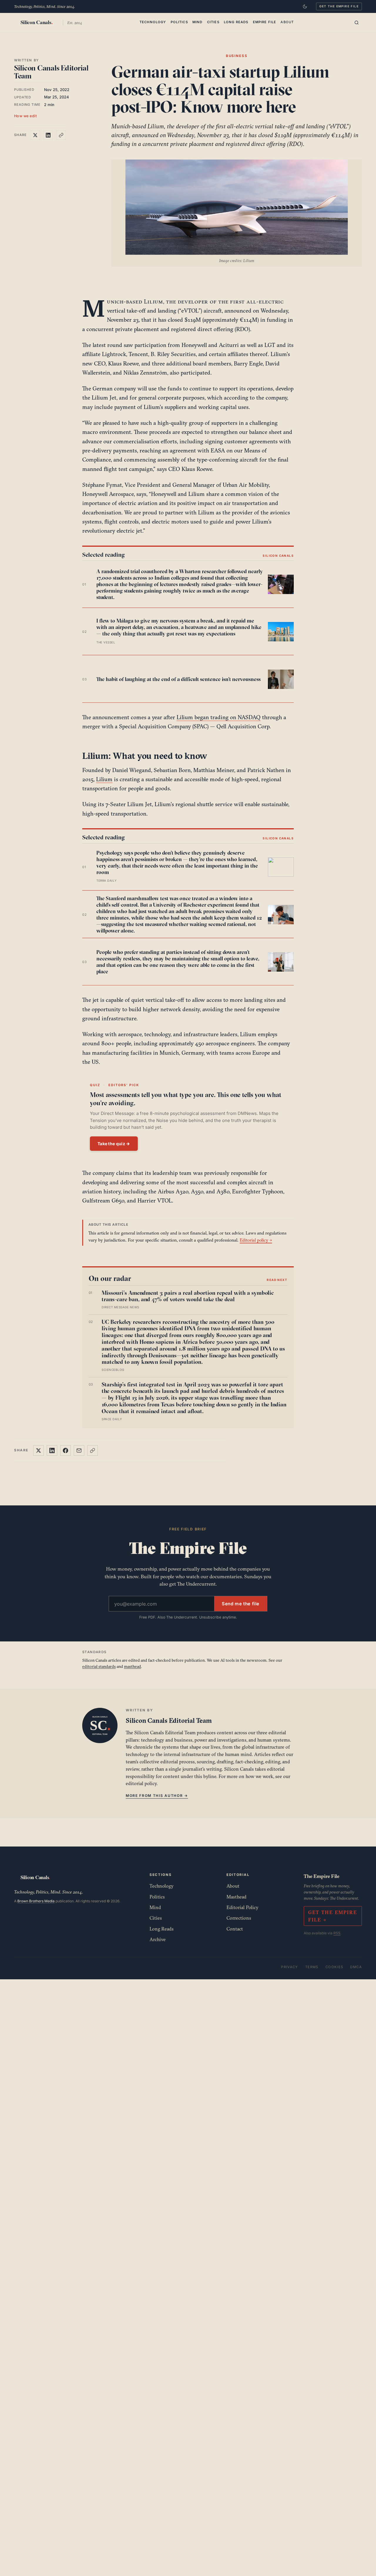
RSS (337, 1933)
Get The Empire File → (333, 1916)
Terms (312, 1967)
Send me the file (241, 1604)
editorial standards (99, 1666)
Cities (213, 22)
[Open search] (357, 23)
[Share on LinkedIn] (48, 135)
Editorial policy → (256, 1240)
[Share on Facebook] (66, 1450)
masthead (132, 1666)
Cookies (334, 1967)
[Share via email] (79, 1450)
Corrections (239, 1918)
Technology (153, 22)
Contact (235, 1929)
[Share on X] (35, 135)
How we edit (26, 116)
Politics (179, 22)
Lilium (104, 779)
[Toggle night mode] (305, 6)
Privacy (290, 1967)
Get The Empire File (339, 6)
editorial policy (141, 1783)
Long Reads (236, 22)
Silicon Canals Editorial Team (51, 72)
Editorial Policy (242, 1907)
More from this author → (157, 1796)
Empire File (265, 22)
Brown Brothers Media (36, 1901)
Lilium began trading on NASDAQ (219, 717)
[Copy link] (61, 135)
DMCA (356, 1967)
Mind (198, 22)
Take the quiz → (114, 1144)
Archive (158, 1939)
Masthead (236, 1897)
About (287, 22)
